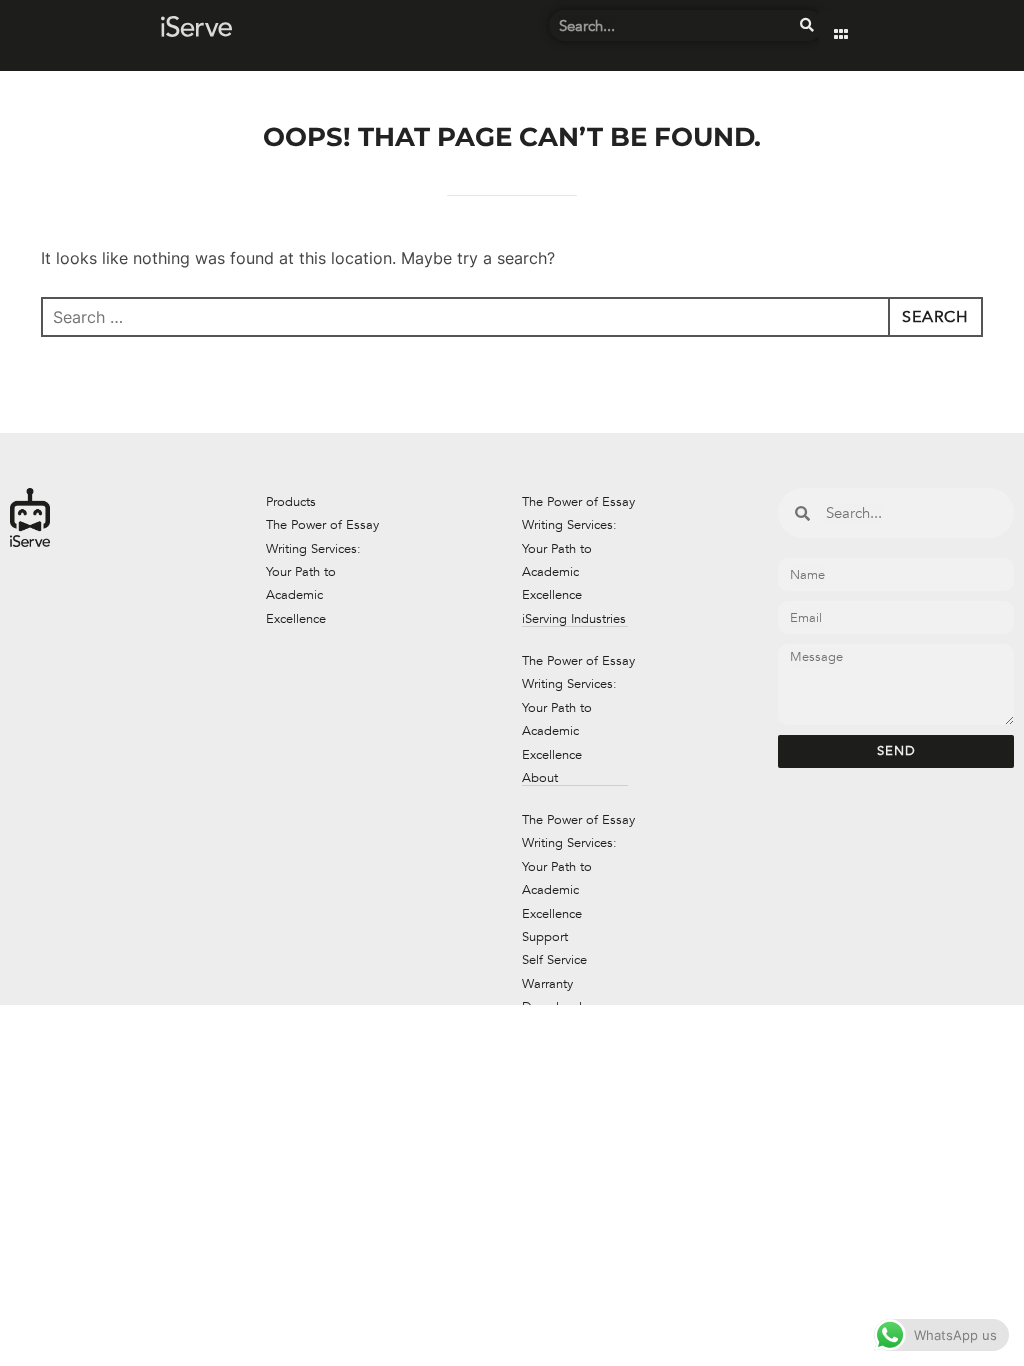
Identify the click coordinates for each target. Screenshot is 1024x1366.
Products (291, 502)
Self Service (554, 960)
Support (545, 937)
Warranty (547, 984)
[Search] (807, 25)
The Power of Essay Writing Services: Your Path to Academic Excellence (322, 572)
